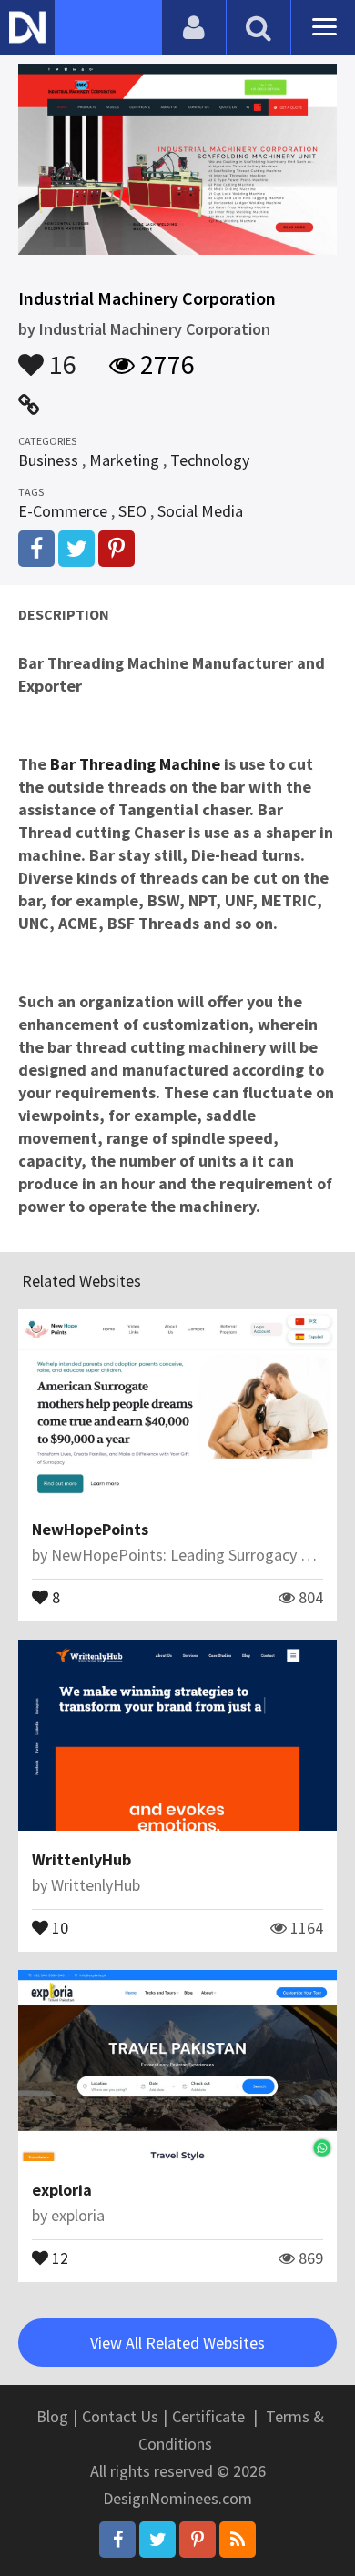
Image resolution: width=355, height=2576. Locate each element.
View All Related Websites (177, 2343)
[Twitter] (157, 2540)
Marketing (124, 460)
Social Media (200, 511)
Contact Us (120, 2416)
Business (48, 460)
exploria (62, 2190)
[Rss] (238, 2540)
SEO (132, 511)
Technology (210, 460)
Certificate (208, 2416)
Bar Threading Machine (135, 764)
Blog (52, 2416)
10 (58, 1926)
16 (60, 356)
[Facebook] (117, 2540)
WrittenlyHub (81, 1859)
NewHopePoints (90, 1529)
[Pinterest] (198, 2540)
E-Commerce (63, 511)
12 (58, 2257)
